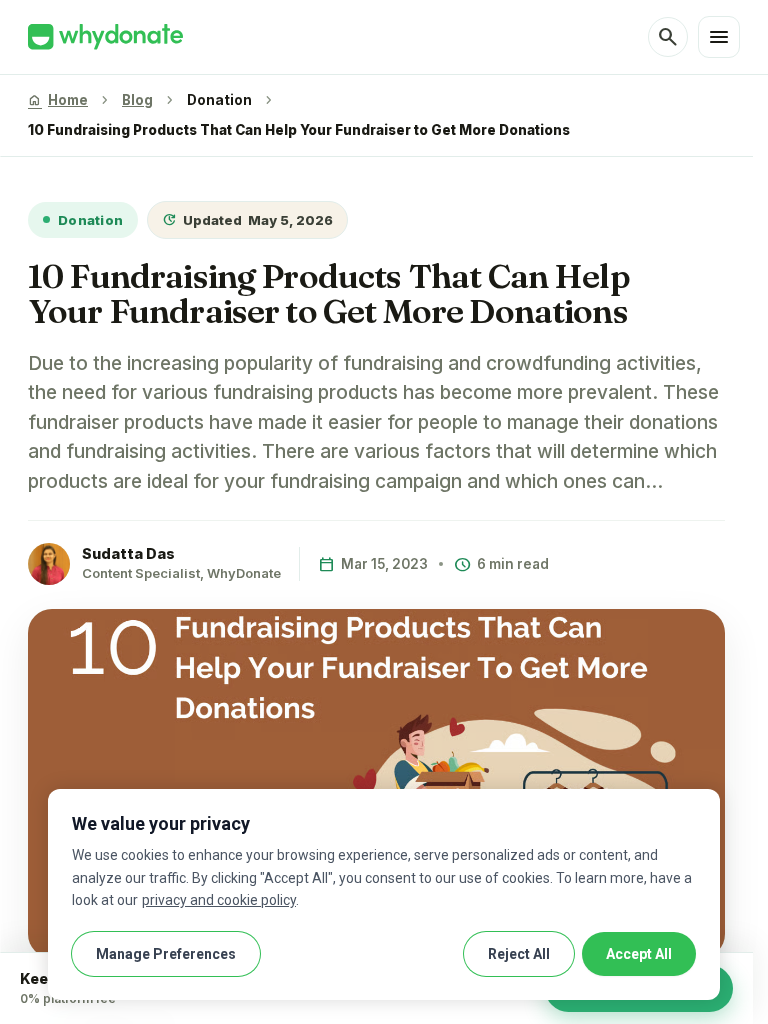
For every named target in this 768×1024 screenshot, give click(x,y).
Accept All (639, 954)
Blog (137, 100)
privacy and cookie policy (219, 900)
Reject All (519, 954)
